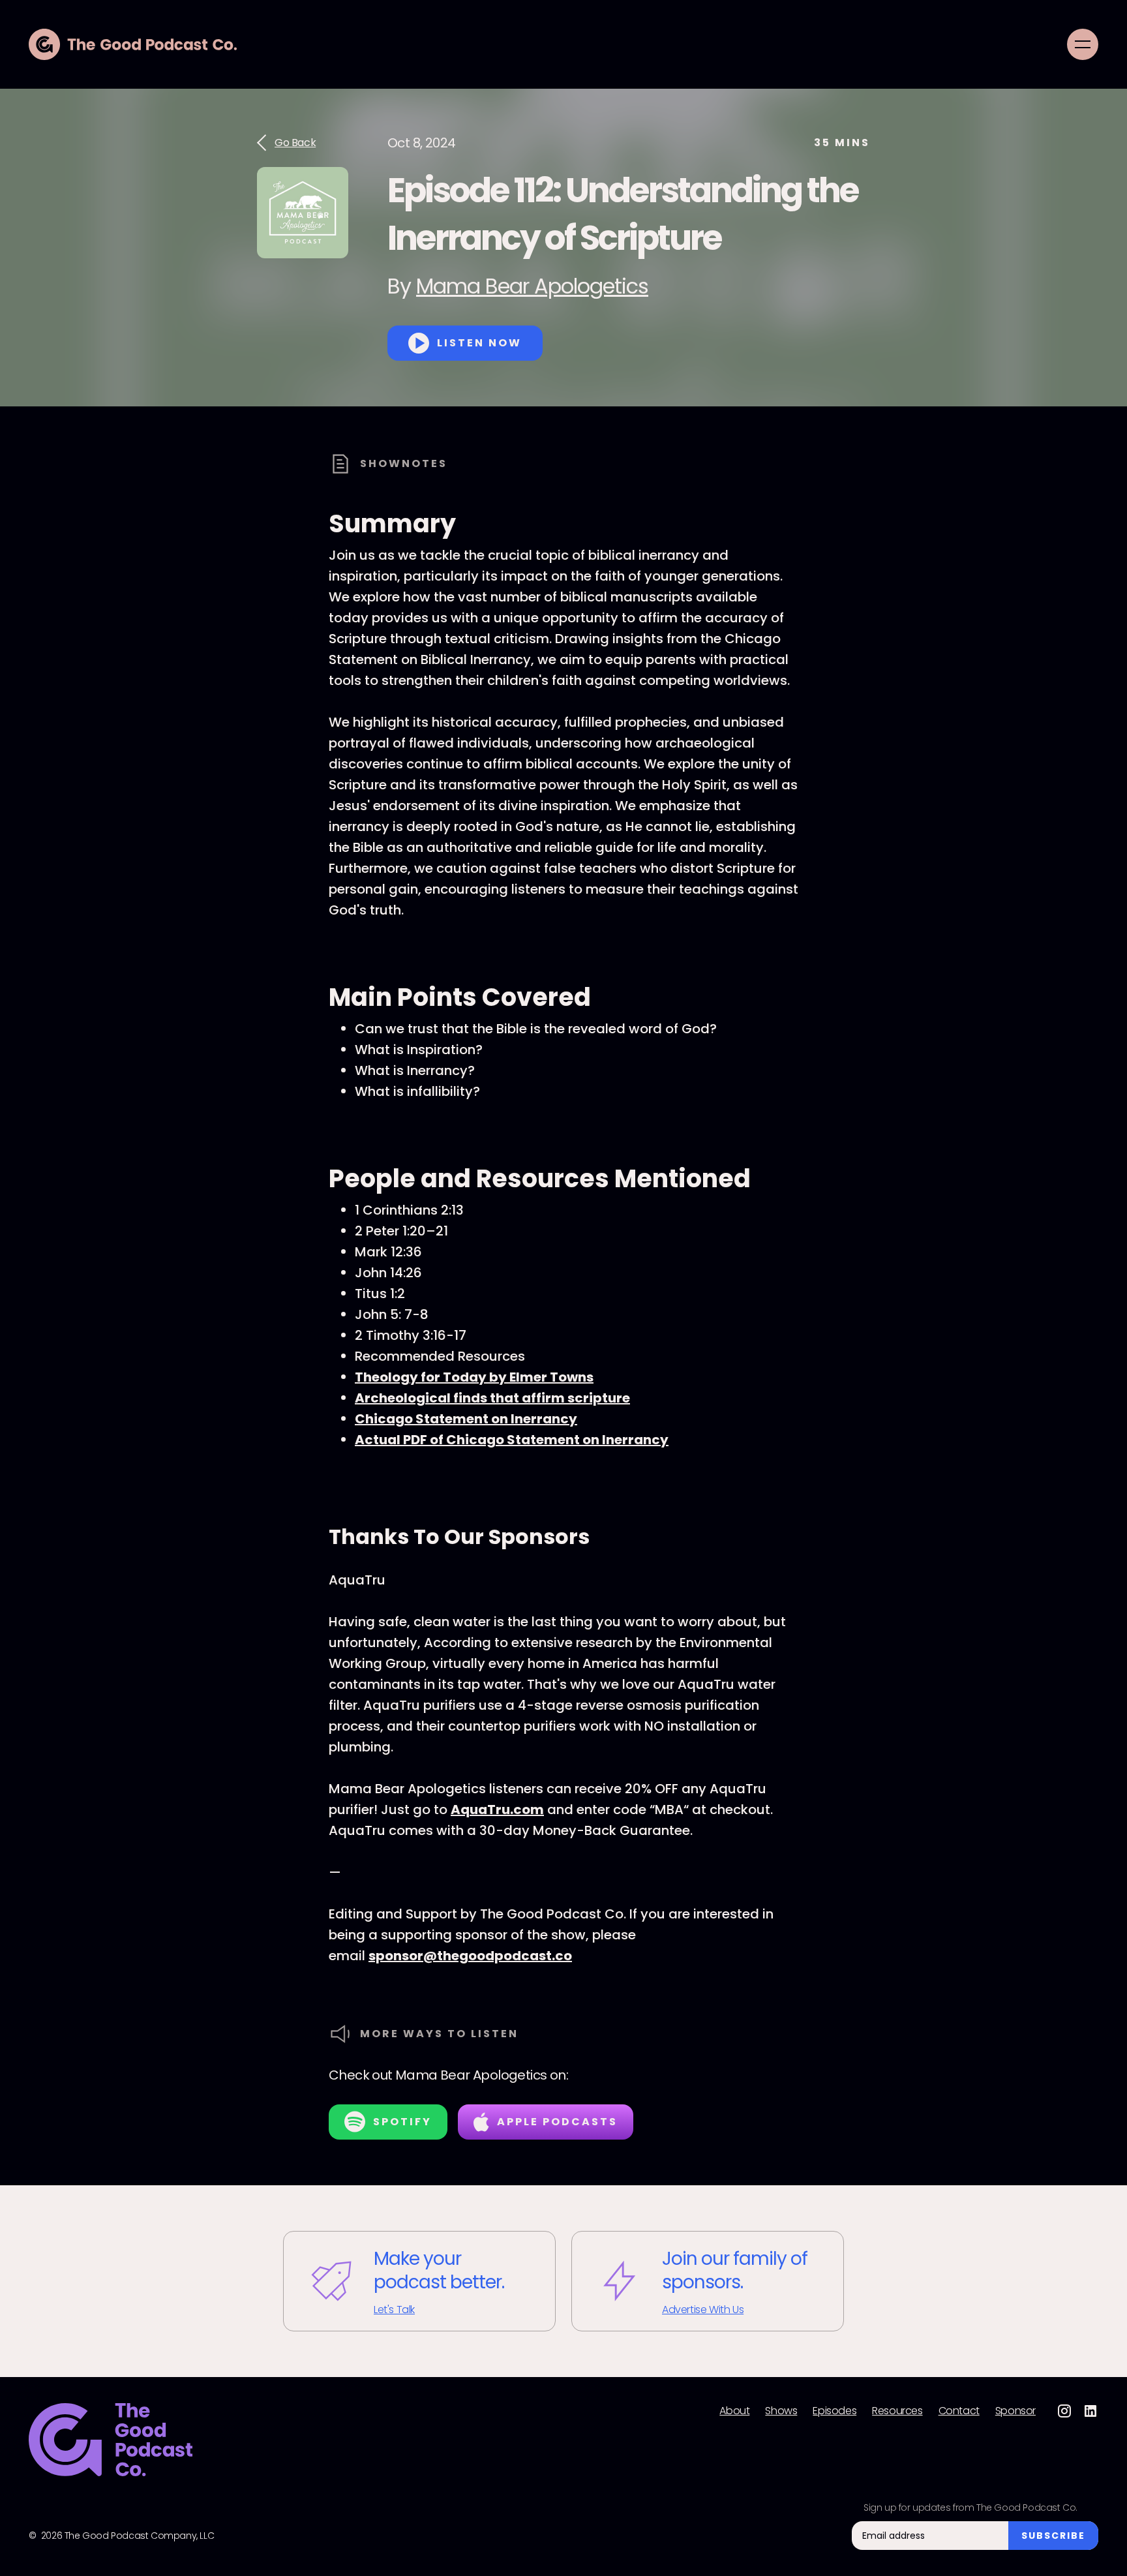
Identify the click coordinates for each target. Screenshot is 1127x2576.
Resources (897, 2411)
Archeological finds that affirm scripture (492, 1398)
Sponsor (1015, 2411)
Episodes (834, 2411)
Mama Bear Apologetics (532, 286)
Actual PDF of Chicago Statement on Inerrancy (512, 1440)
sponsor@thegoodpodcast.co (470, 1956)
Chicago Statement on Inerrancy (466, 1419)
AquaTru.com (497, 1810)
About (734, 2411)
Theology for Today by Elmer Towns (474, 1377)
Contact (959, 2411)
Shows (781, 2411)
